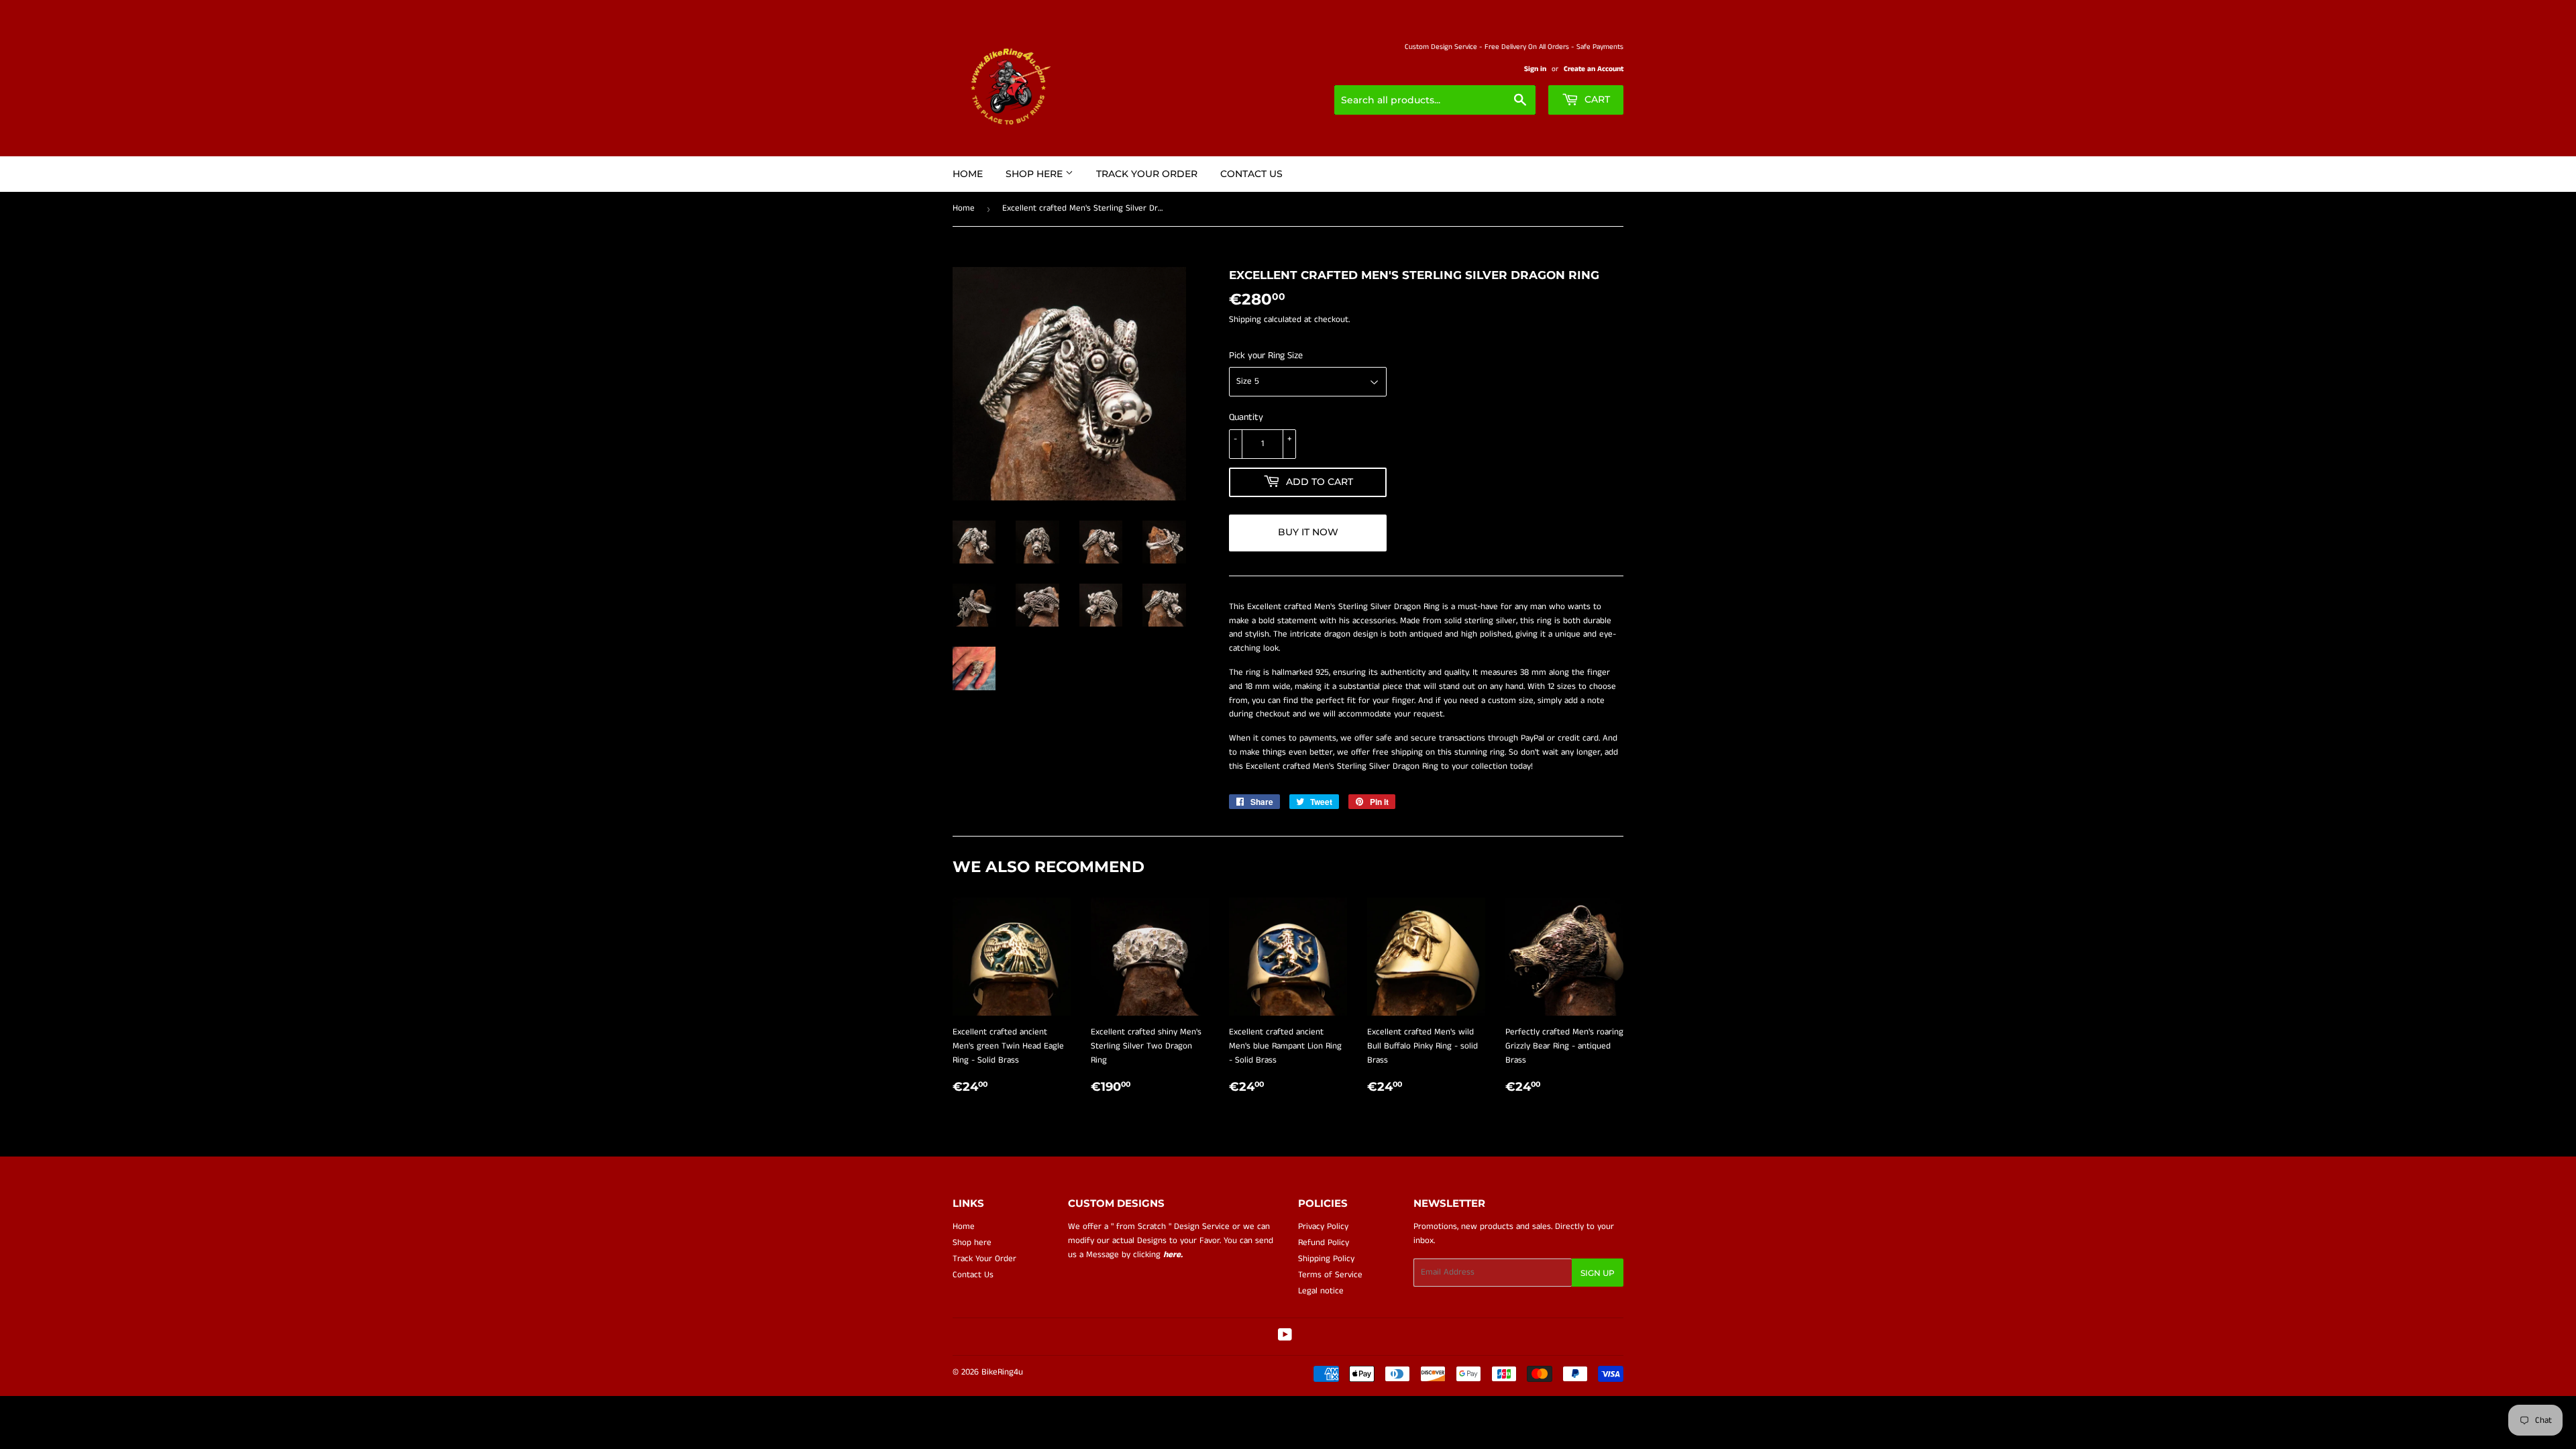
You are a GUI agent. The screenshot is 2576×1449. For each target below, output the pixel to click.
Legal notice (1321, 1291)
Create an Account (1594, 69)
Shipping (1245, 320)
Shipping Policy (1326, 1259)
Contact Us (1251, 174)
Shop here (1035, 174)
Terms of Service (1330, 1275)
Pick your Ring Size (1266, 356)
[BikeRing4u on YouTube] (1285, 1337)
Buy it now (1308, 532)
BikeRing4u (1002, 1372)
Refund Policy (1324, 1243)
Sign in (1535, 69)
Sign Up (1598, 1273)
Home (968, 174)
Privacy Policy (1323, 1227)
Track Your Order (1147, 174)
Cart (1596, 99)
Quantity (1246, 417)
